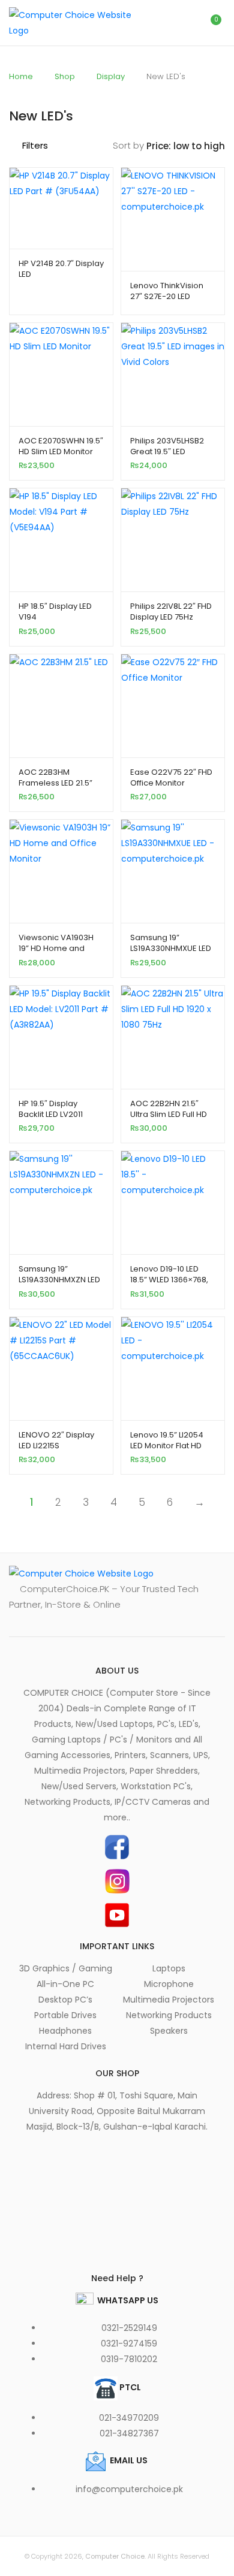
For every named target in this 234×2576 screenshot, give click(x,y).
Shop (65, 76)
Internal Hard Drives (66, 2046)
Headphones (65, 2031)
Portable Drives (65, 2015)
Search (159, 23)
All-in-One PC (65, 1984)
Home (21, 76)
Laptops (169, 1968)
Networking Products (169, 2015)
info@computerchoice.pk (129, 2489)
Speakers (169, 2031)
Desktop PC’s (65, 2000)
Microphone (169, 1984)
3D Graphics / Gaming (66, 1968)
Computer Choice (115, 2556)
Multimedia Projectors (169, 2000)
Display (111, 76)
